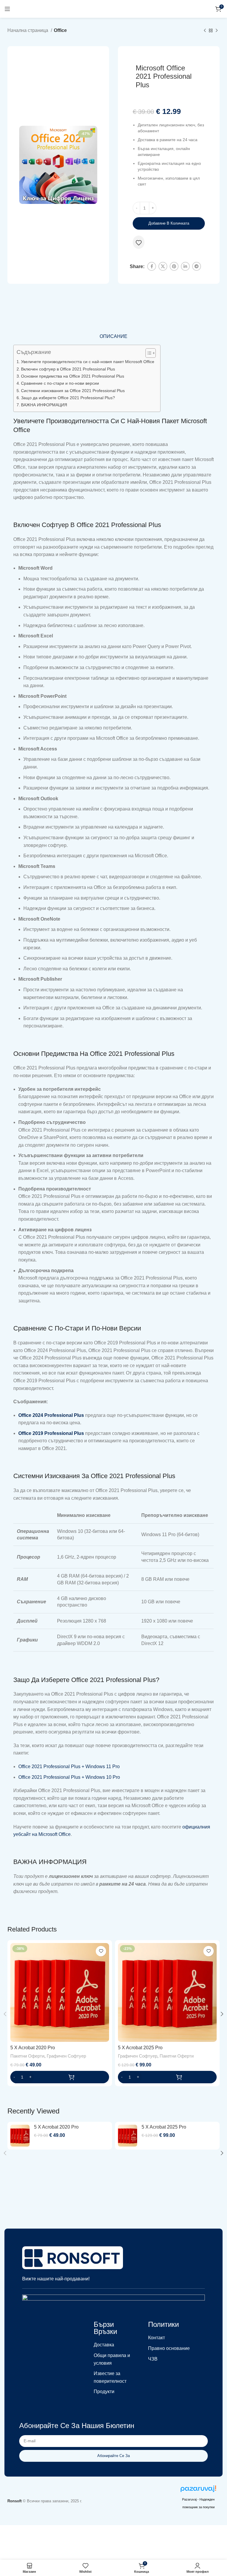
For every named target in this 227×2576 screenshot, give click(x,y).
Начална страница (28, 30)
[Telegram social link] (197, 266)
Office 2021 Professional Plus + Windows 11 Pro (69, 1767)
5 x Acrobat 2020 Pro (33, 2048)
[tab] (113, 336)
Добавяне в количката (169, 223)
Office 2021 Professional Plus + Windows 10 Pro (69, 1777)
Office (60, 30)
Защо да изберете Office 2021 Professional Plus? (68, 398)
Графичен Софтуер (66, 2056)
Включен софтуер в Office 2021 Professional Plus (68, 369)
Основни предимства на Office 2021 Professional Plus (73, 376)
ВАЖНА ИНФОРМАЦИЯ (44, 405)
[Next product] (217, 31)
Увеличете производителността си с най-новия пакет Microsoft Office (88, 362)
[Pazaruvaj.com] (198, 2490)
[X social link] (163, 266)
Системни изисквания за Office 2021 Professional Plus (73, 391)
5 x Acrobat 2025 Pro (140, 2048)
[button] (60, 2077)
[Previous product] (205, 31)
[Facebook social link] (152, 266)
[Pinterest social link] (174, 266)
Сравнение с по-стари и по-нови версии (60, 383)
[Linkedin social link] (185, 266)
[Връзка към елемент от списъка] (113, 2345)
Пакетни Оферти (27, 2056)
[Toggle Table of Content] (148, 353)
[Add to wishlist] (139, 243)
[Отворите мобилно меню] (7, 9)
